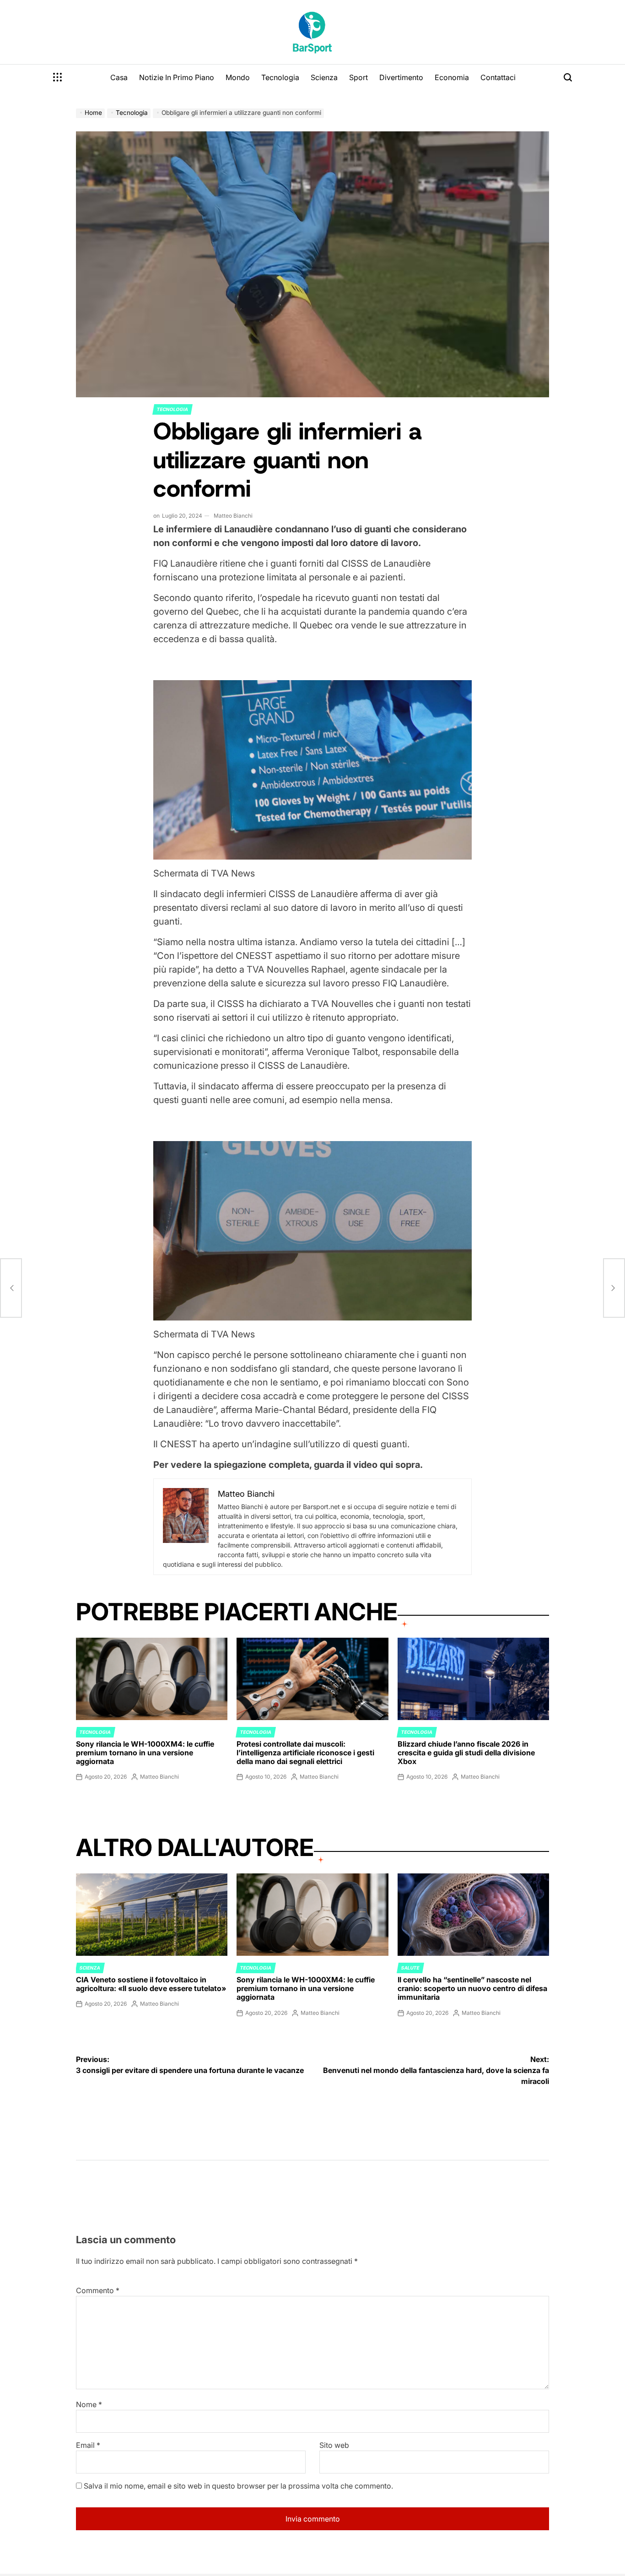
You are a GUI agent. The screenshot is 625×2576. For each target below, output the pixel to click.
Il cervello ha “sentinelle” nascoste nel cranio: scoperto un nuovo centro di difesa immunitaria (472, 1988)
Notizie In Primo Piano (177, 77)
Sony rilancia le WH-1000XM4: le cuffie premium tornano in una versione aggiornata (145, 1753)
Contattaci (498, 77)
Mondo (238, 77)
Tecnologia (280, 77)
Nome (89, 2404)
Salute (410, 1968)
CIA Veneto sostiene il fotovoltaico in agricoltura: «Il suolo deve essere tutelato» (151, 1984)
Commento (98, 2290)
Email (88, 2445)
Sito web (334, 2445)
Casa (119, 77)
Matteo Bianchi (233, 516)
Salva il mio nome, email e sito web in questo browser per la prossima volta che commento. (238, 2486)
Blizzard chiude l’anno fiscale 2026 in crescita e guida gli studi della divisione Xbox (466, 1753)
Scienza (324, 77)
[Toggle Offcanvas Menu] (58, 77)
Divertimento (401, 77)
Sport (358, 77)
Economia (452, 77)
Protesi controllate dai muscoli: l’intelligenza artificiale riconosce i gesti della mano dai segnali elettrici (305, 1753)
